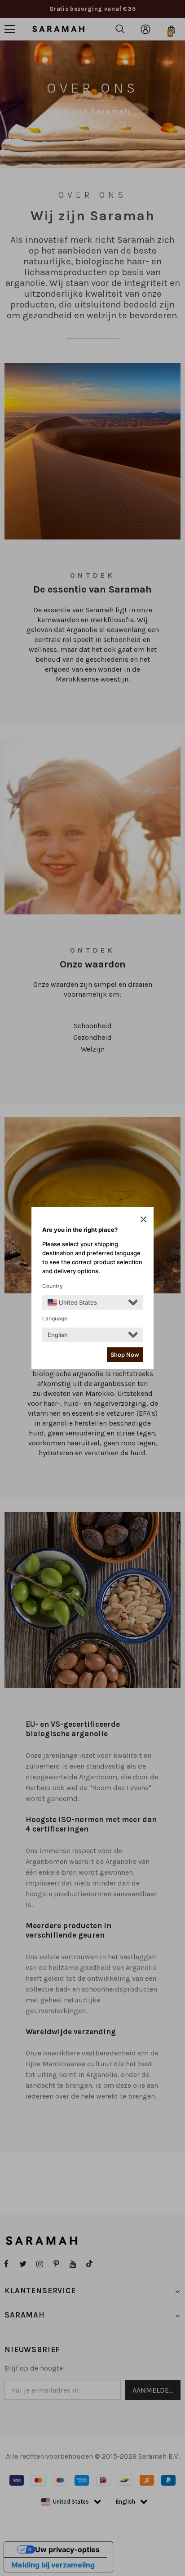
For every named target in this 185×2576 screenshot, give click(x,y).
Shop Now (125, 1355)
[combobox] (72, 1302)
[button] (143, 1219)
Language (55, 1318)
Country (53, 1286)
